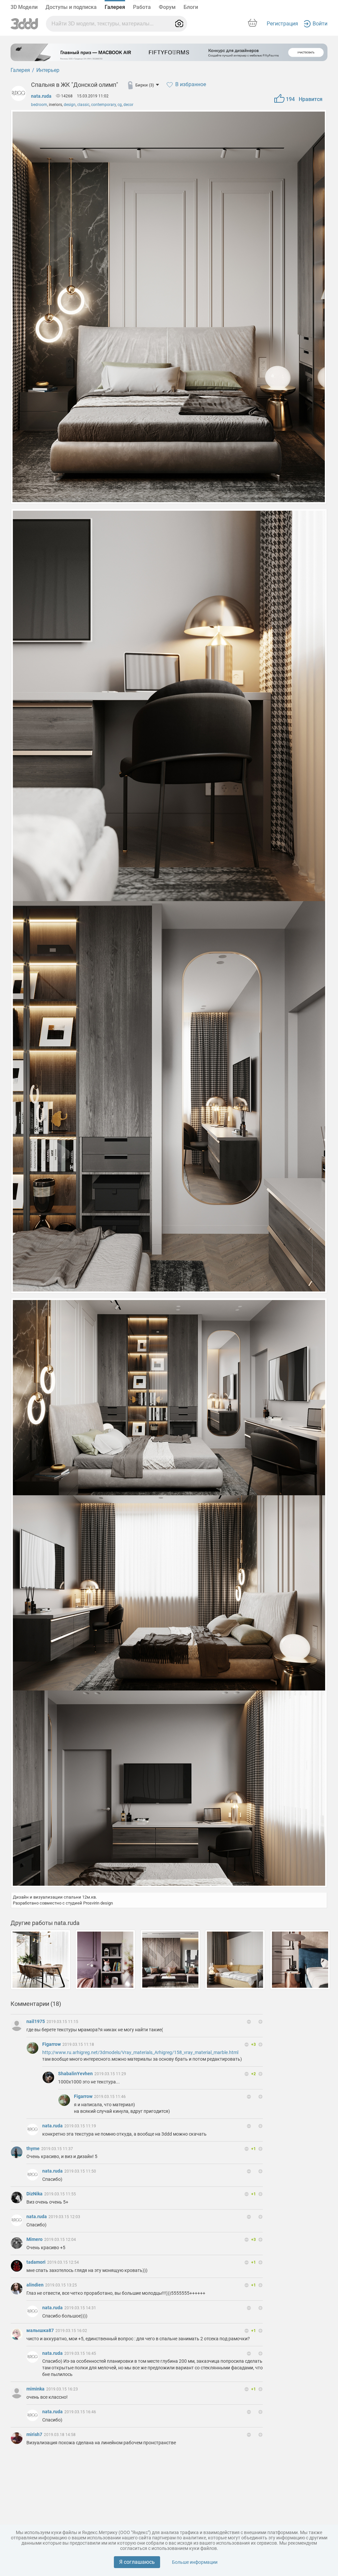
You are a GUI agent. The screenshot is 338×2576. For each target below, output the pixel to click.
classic (83, 105)
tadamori (36, 2262)
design (70, 105)
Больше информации (195, 2562)
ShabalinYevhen (76, 2074)
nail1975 (36, 2021)
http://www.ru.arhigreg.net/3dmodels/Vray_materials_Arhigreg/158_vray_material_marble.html (140, 2052)
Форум (167, 7)
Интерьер (48, 70)
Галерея (115, 7)
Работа (142, 7)
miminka (36, 2389)
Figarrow (52, 2044)
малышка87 (41, 2330)
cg (120, 105)
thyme (34, 2148)
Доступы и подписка (71, 7)
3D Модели (24, 7)
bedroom (39, 105)
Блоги (191, 7)
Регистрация (282, 24)
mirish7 (35, 2434)
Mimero (35, 2239)
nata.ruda (41, 96)
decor (128, 105)
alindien (35, 2285)
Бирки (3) (145, 85)
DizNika (35, 2194)
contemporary (103, 105)
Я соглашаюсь (137, 2562)
